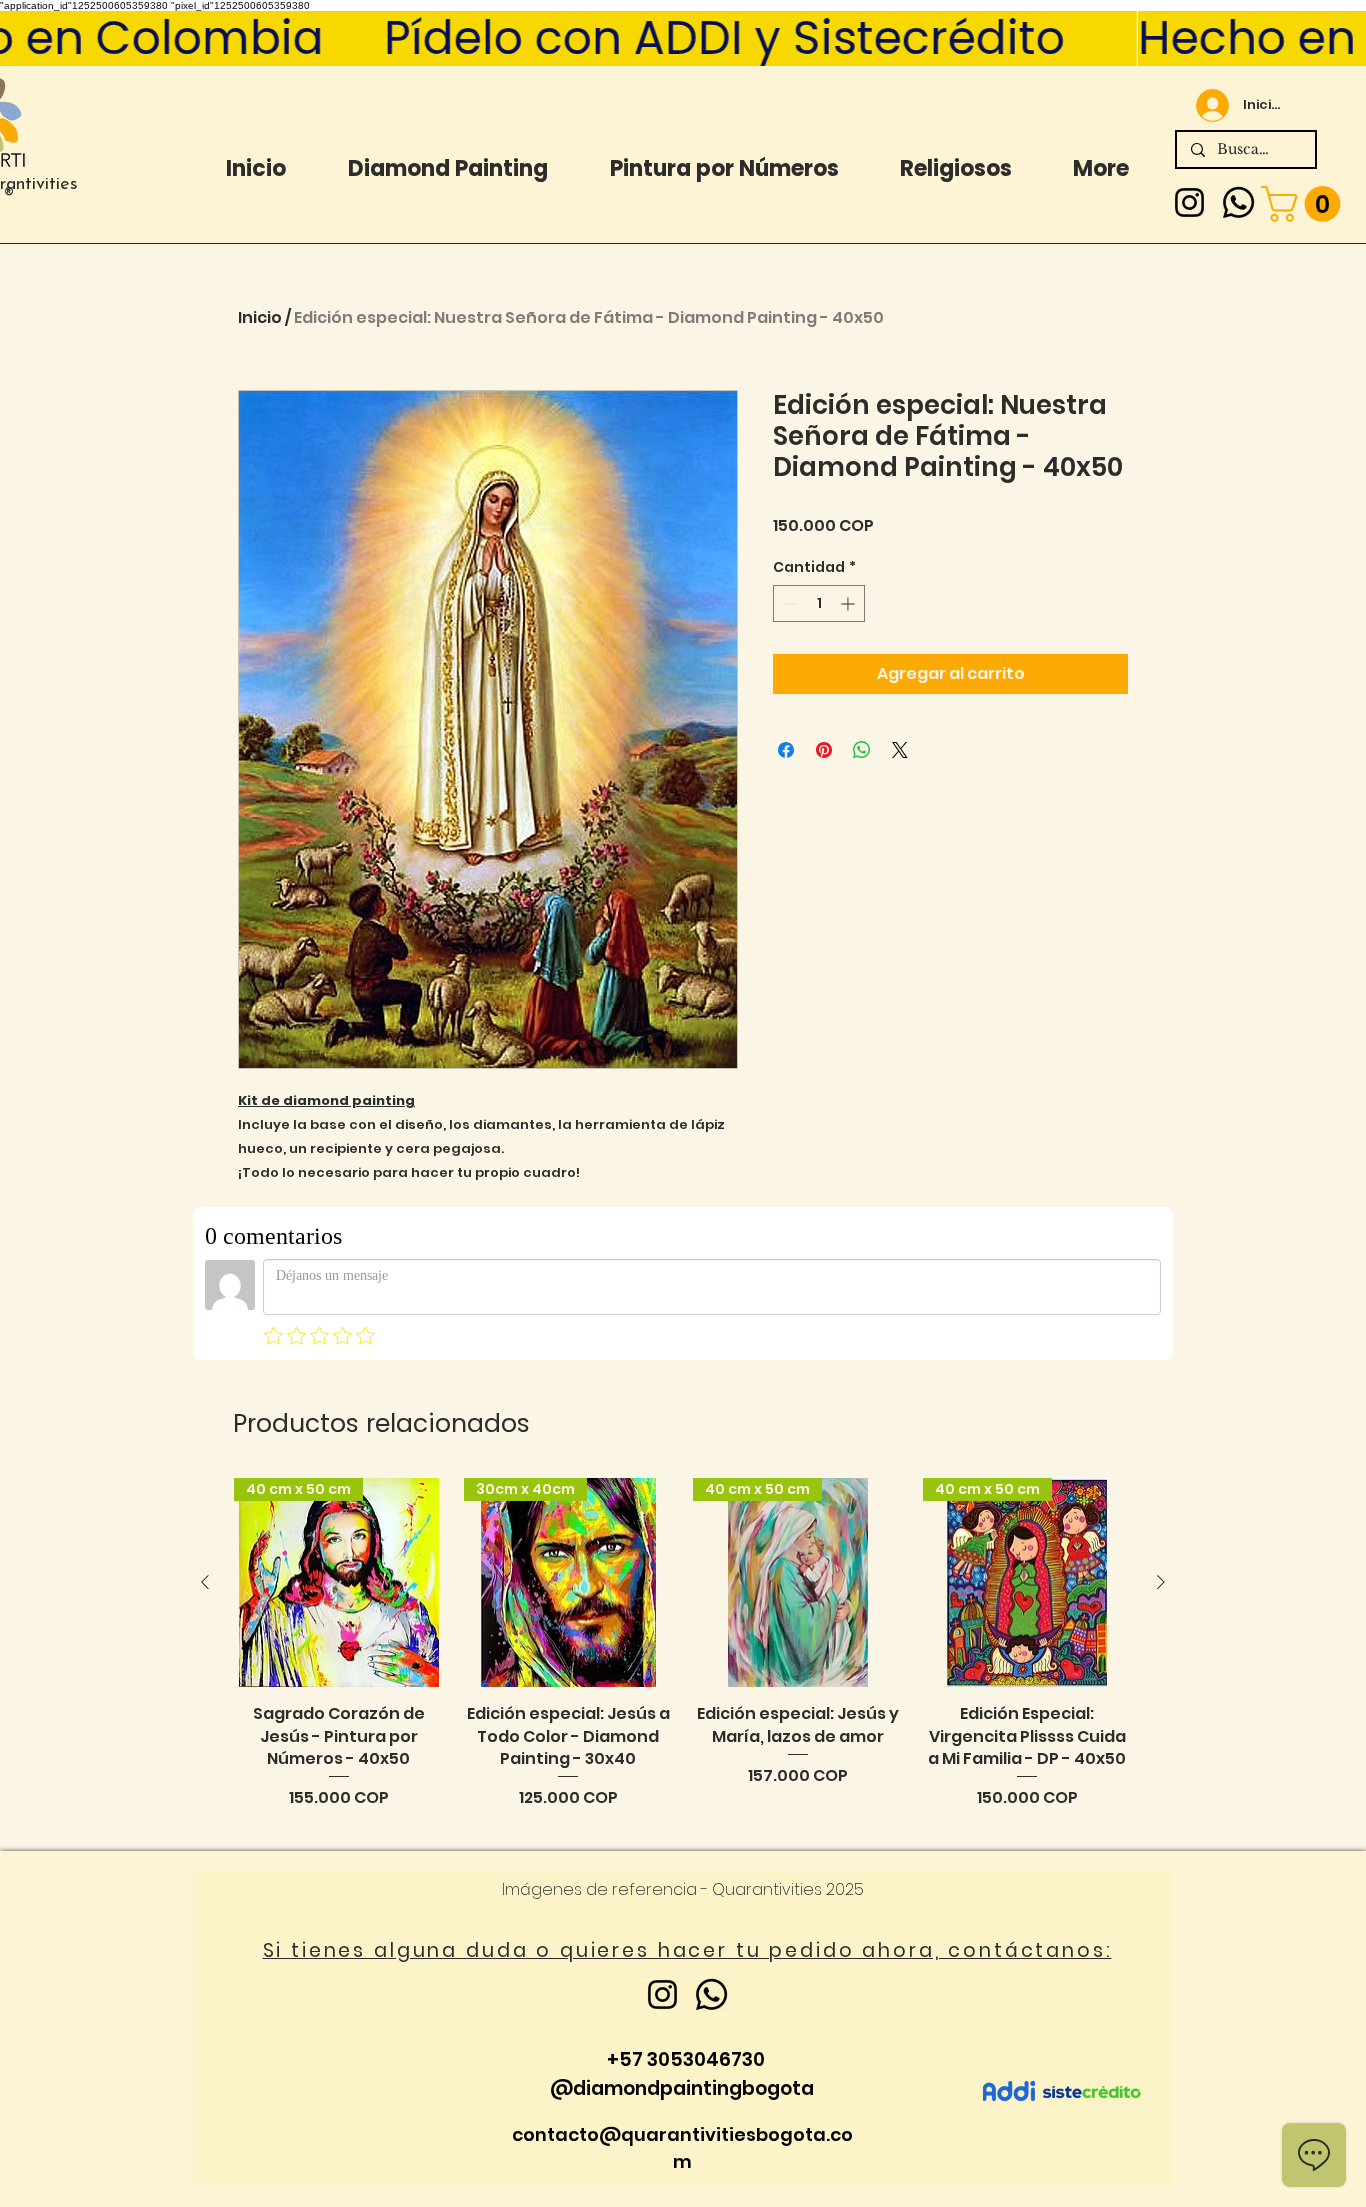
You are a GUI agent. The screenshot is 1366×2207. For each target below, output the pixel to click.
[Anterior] (205, 1582)
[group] (683, 1655)
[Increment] (849, 603)
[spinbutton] (819, 603)
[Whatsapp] (1238, 202)
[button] (1305, 204)
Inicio (260, 317)
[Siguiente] (1161, 1582)
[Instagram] (1189, 202)
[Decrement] (788, 603)
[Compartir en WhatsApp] (862, 750)
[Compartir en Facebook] (786, 750)
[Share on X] (900, 750)
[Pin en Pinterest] (824, 750)
